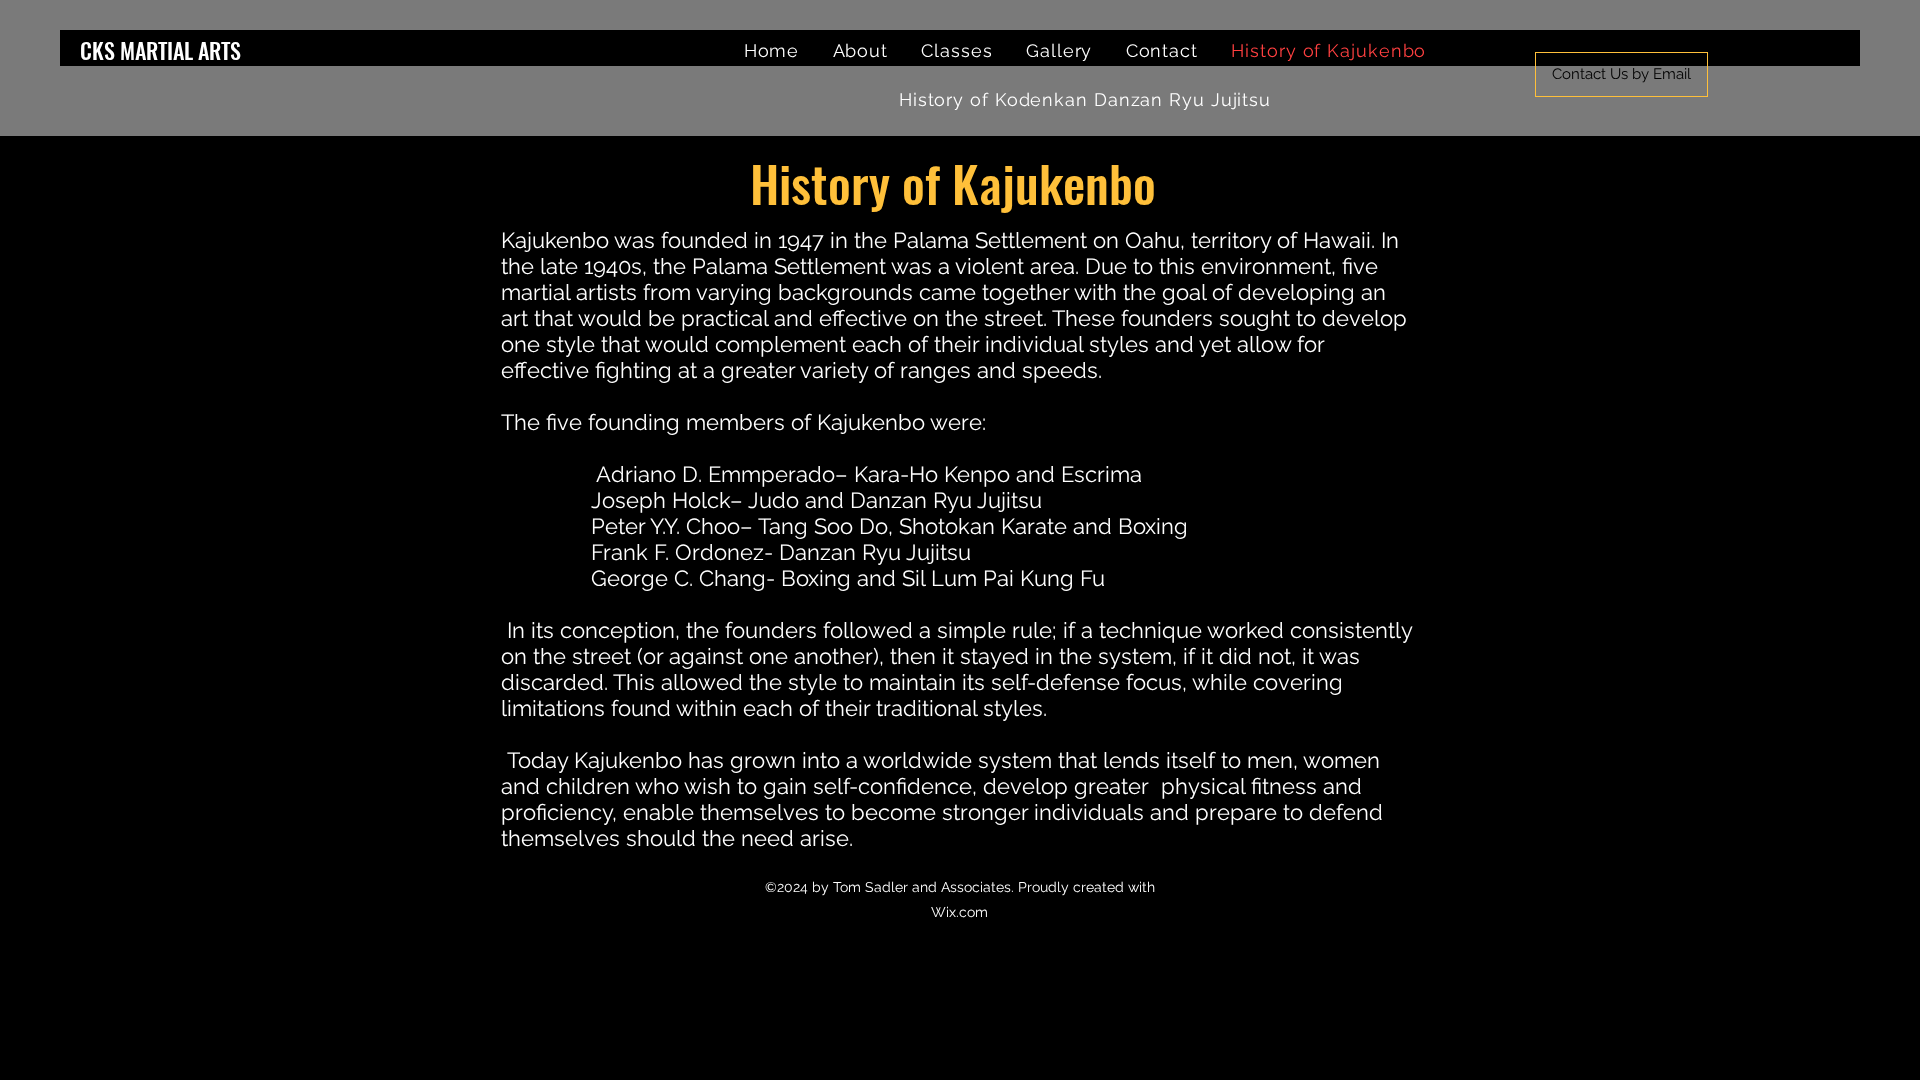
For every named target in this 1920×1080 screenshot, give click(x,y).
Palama (931, 240)
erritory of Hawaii (1284, 240)
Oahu (1152, 240)
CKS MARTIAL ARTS (160, 50)
